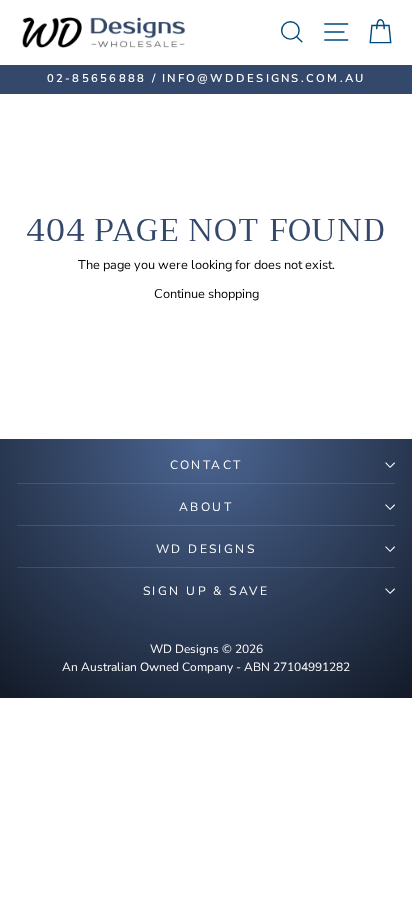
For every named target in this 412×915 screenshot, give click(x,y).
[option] (206, 79)
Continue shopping (206, 294)
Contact (206, 465)
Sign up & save (206, 591)
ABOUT (206, 507)
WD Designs (206, 549)
